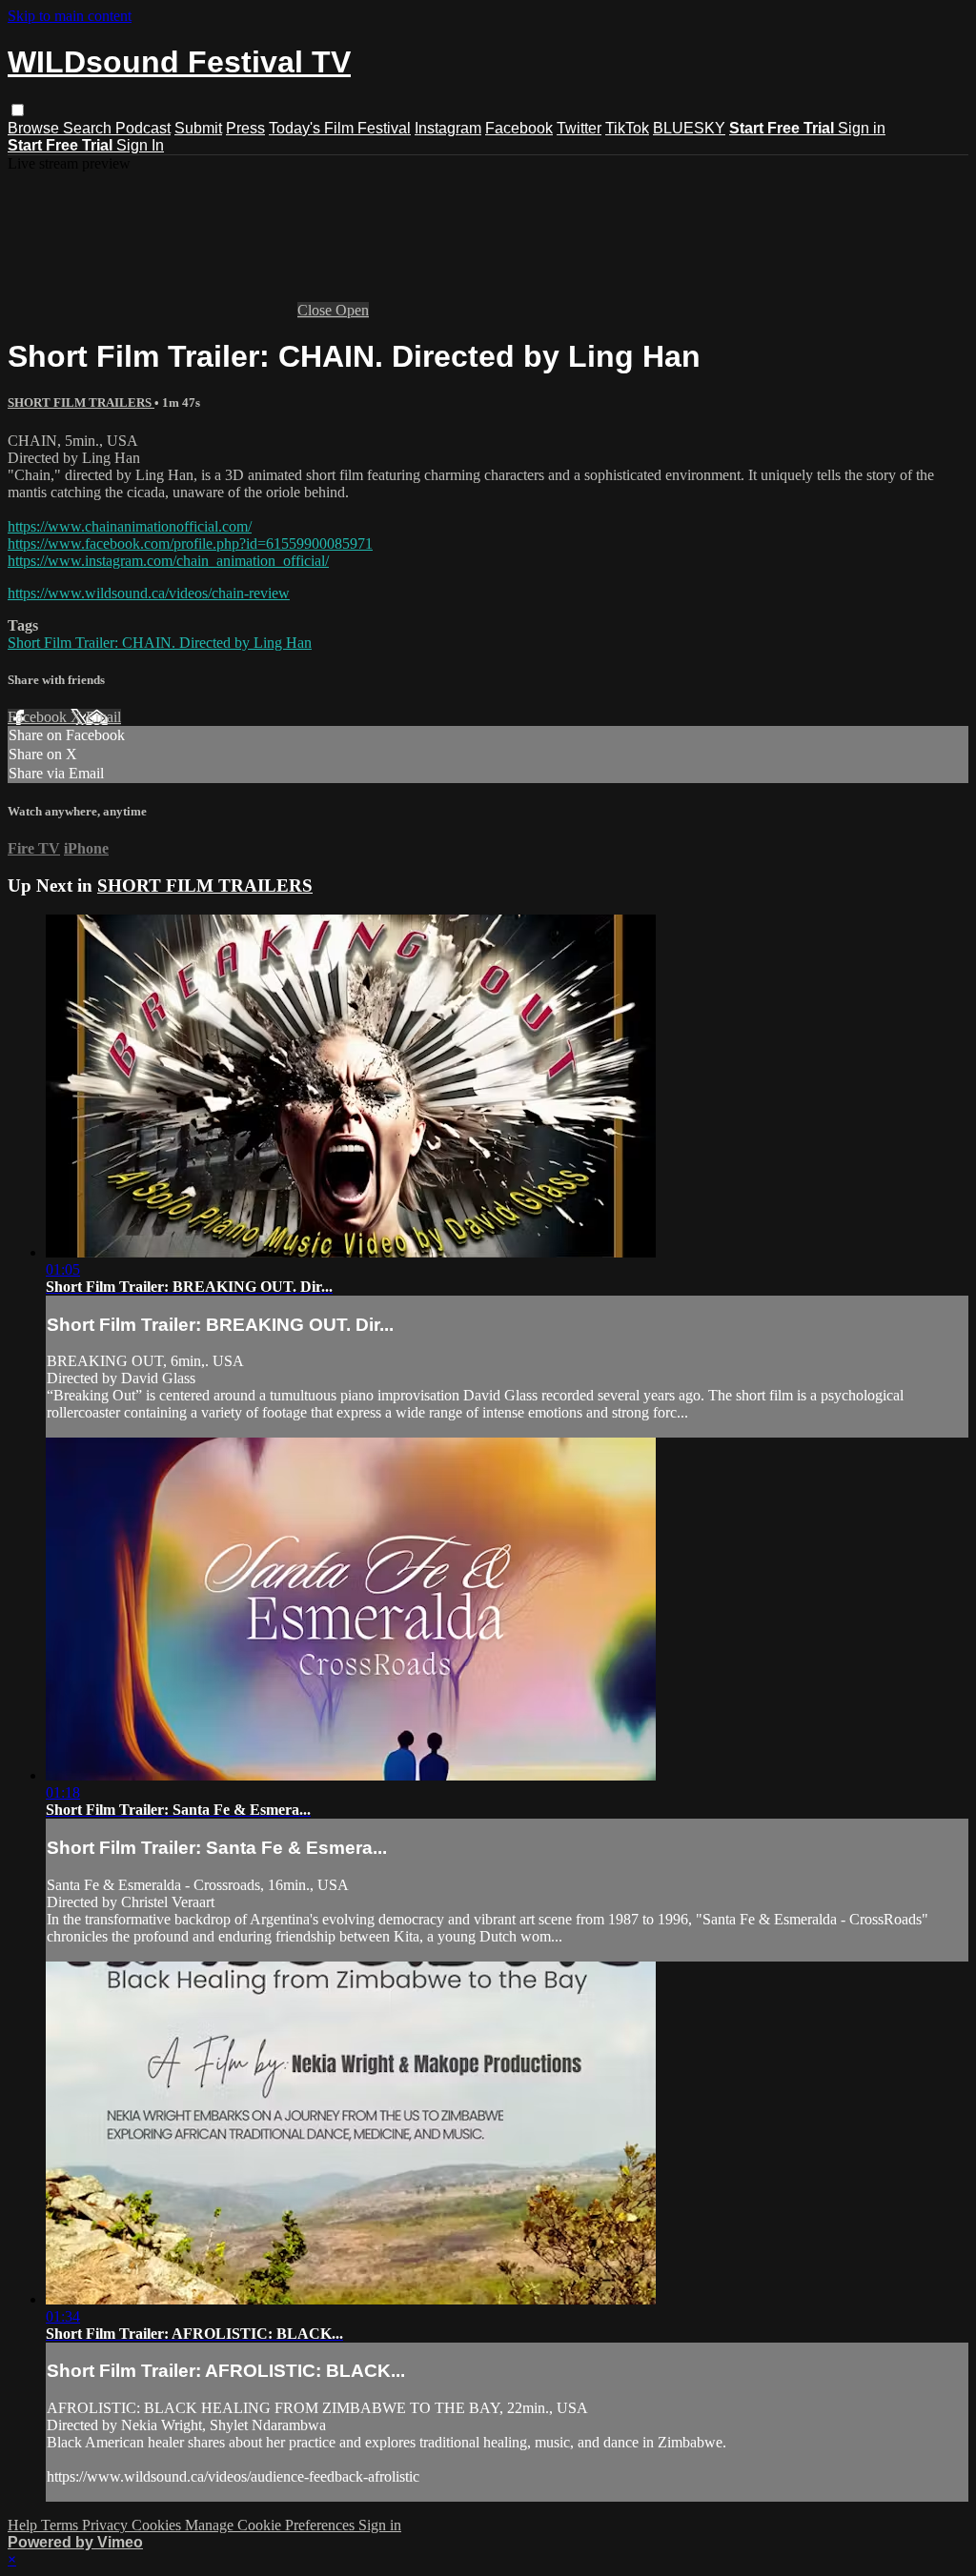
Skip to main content (70, 16)
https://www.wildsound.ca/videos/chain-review (149, 593)
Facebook (519, 128)
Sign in (862, 128)
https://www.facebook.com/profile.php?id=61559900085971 (190, 543)
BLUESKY (689, 128)
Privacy (107, 2525)
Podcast (143, 128)
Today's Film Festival (340, 128)
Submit (198, 128)
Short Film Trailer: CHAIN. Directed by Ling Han (160, 643)
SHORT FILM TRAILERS (81, 402)
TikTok (627, 128)
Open (352, 310)
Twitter (579, 128)
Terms (61, 2525)
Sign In (140, 145)
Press (245, 128)
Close (316, 310)
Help (24, 2525)
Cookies (158, 2525)
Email (103, 717)
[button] (18, 110)
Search (89, 128)
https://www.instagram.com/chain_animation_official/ (168, 561)
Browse (35, 128)
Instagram (448, 128)
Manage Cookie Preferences (272, 2525)
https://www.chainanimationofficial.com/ (130, 526)
